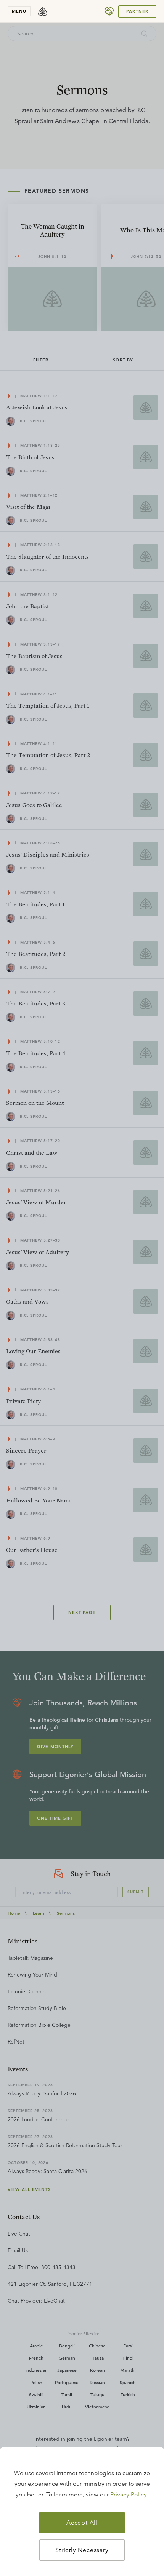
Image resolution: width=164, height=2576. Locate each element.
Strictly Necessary (82, 2550)
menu (19, 11)
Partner (137, 11)
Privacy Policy (129, 2495)
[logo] (43, 11)
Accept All (82, 2523)
